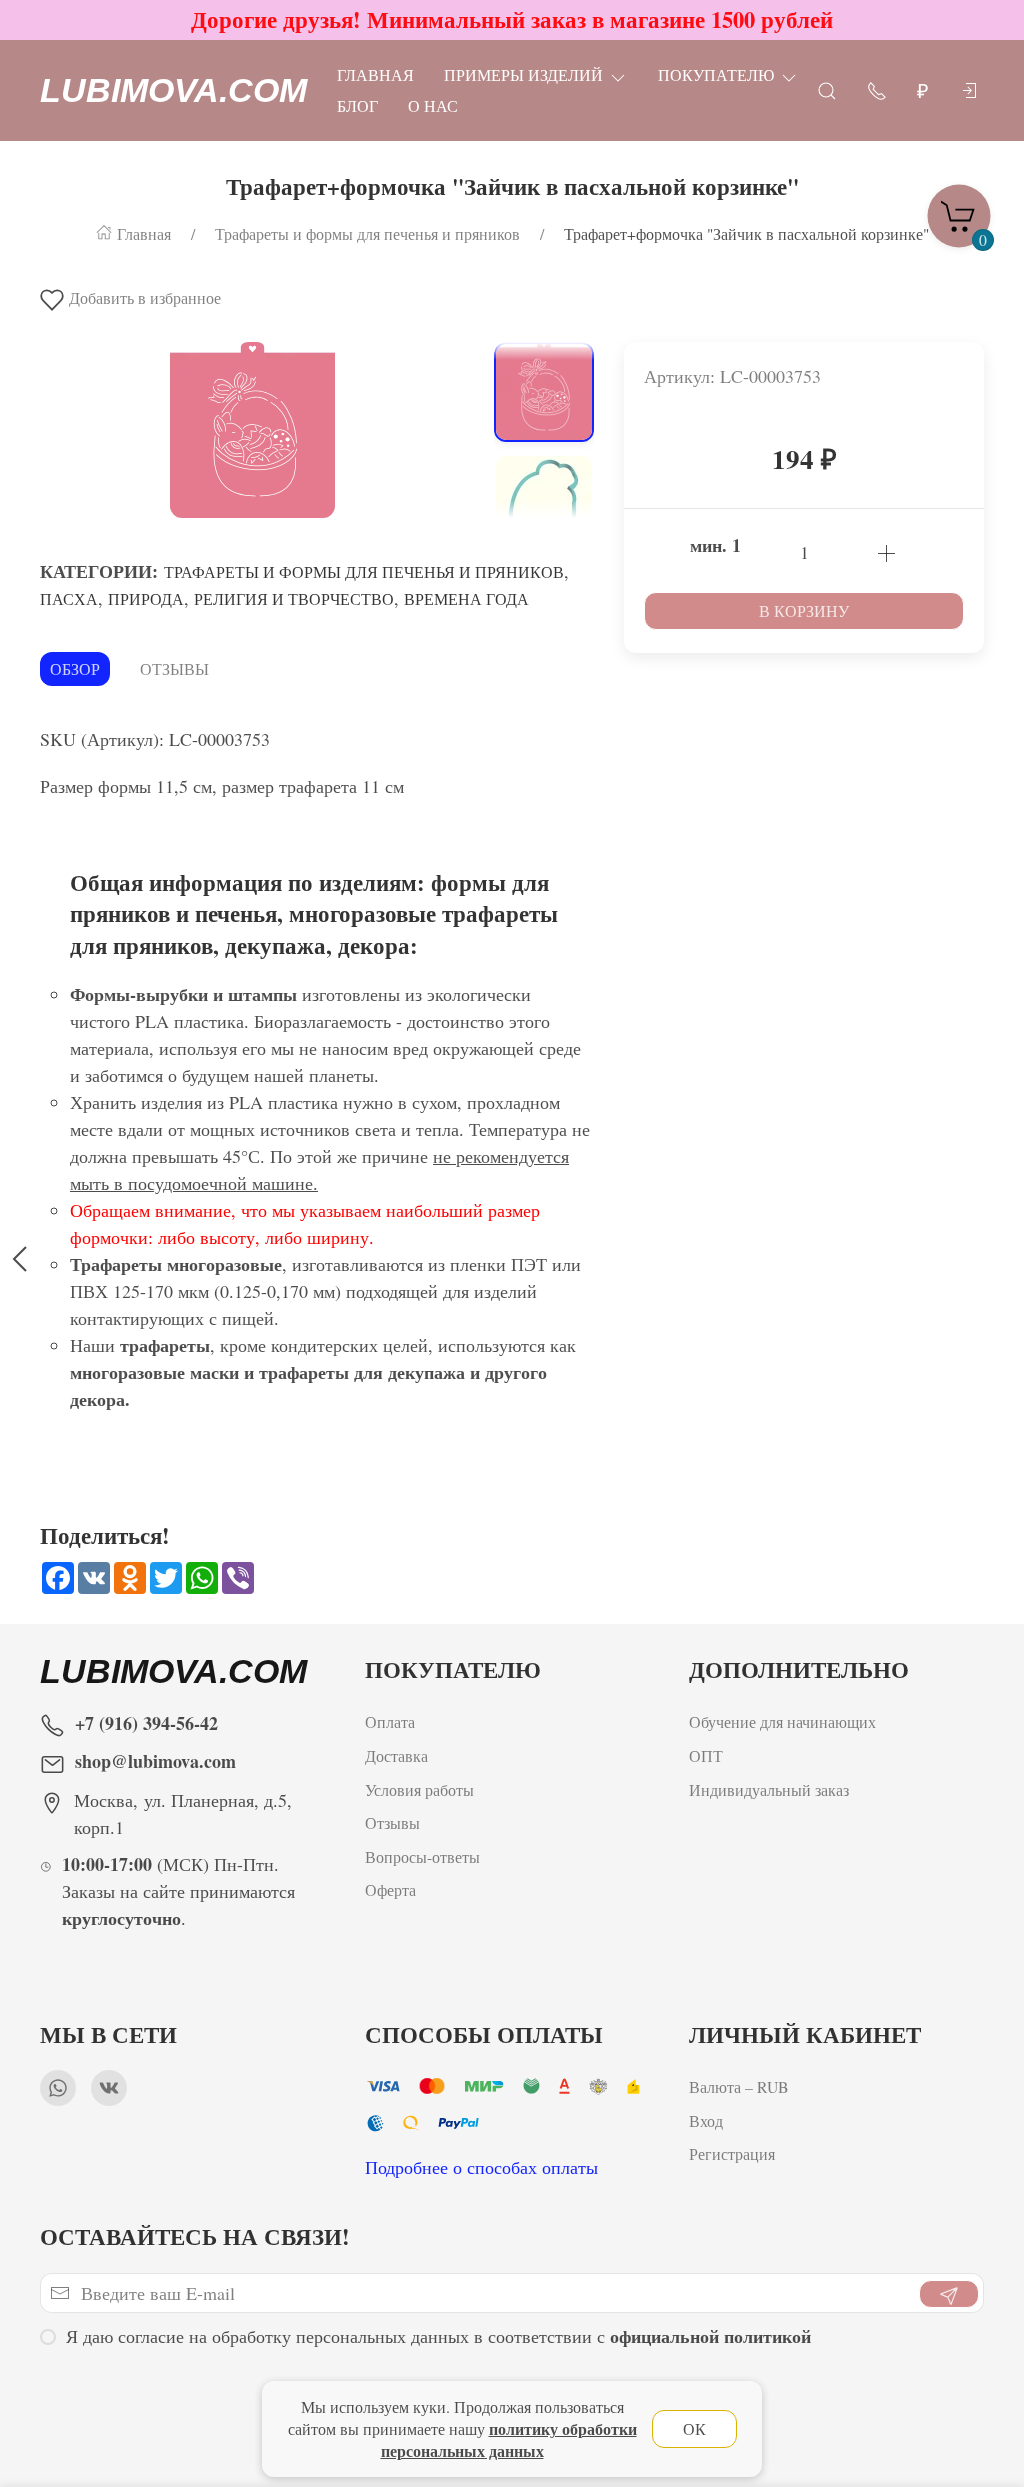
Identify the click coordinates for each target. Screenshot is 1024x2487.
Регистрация (732, 2153)
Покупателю (716, 74)
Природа (146, 598)
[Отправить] (949, 2294)
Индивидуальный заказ (769, 1789)
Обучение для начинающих (785, 1721)
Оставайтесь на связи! (195, 2236)
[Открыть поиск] (827, 89)
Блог (357, 105)
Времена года (466, 598)
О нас (433, 105)
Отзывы (174, 668)
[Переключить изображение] (544, 392)
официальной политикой (710, 2336)
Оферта (390, 1889)
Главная (375, 74)
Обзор (75, 668)
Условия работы (419, 1789)
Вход (706, 2120)
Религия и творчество (294, 598)
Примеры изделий (523, 74)
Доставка (396, 1755)
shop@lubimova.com (155, 1761)
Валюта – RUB (739, 2086)
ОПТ (708, 1755)
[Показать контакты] (877, 89)
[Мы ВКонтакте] (109, 2088)
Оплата (390, 1721)
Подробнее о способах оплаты (481, 2167)
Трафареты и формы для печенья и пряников (364, 571)
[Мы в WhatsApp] (58, 2088)
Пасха (69, 598)
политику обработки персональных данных (509, 2439)
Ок (694, 2428)
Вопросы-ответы (422, 1856)
